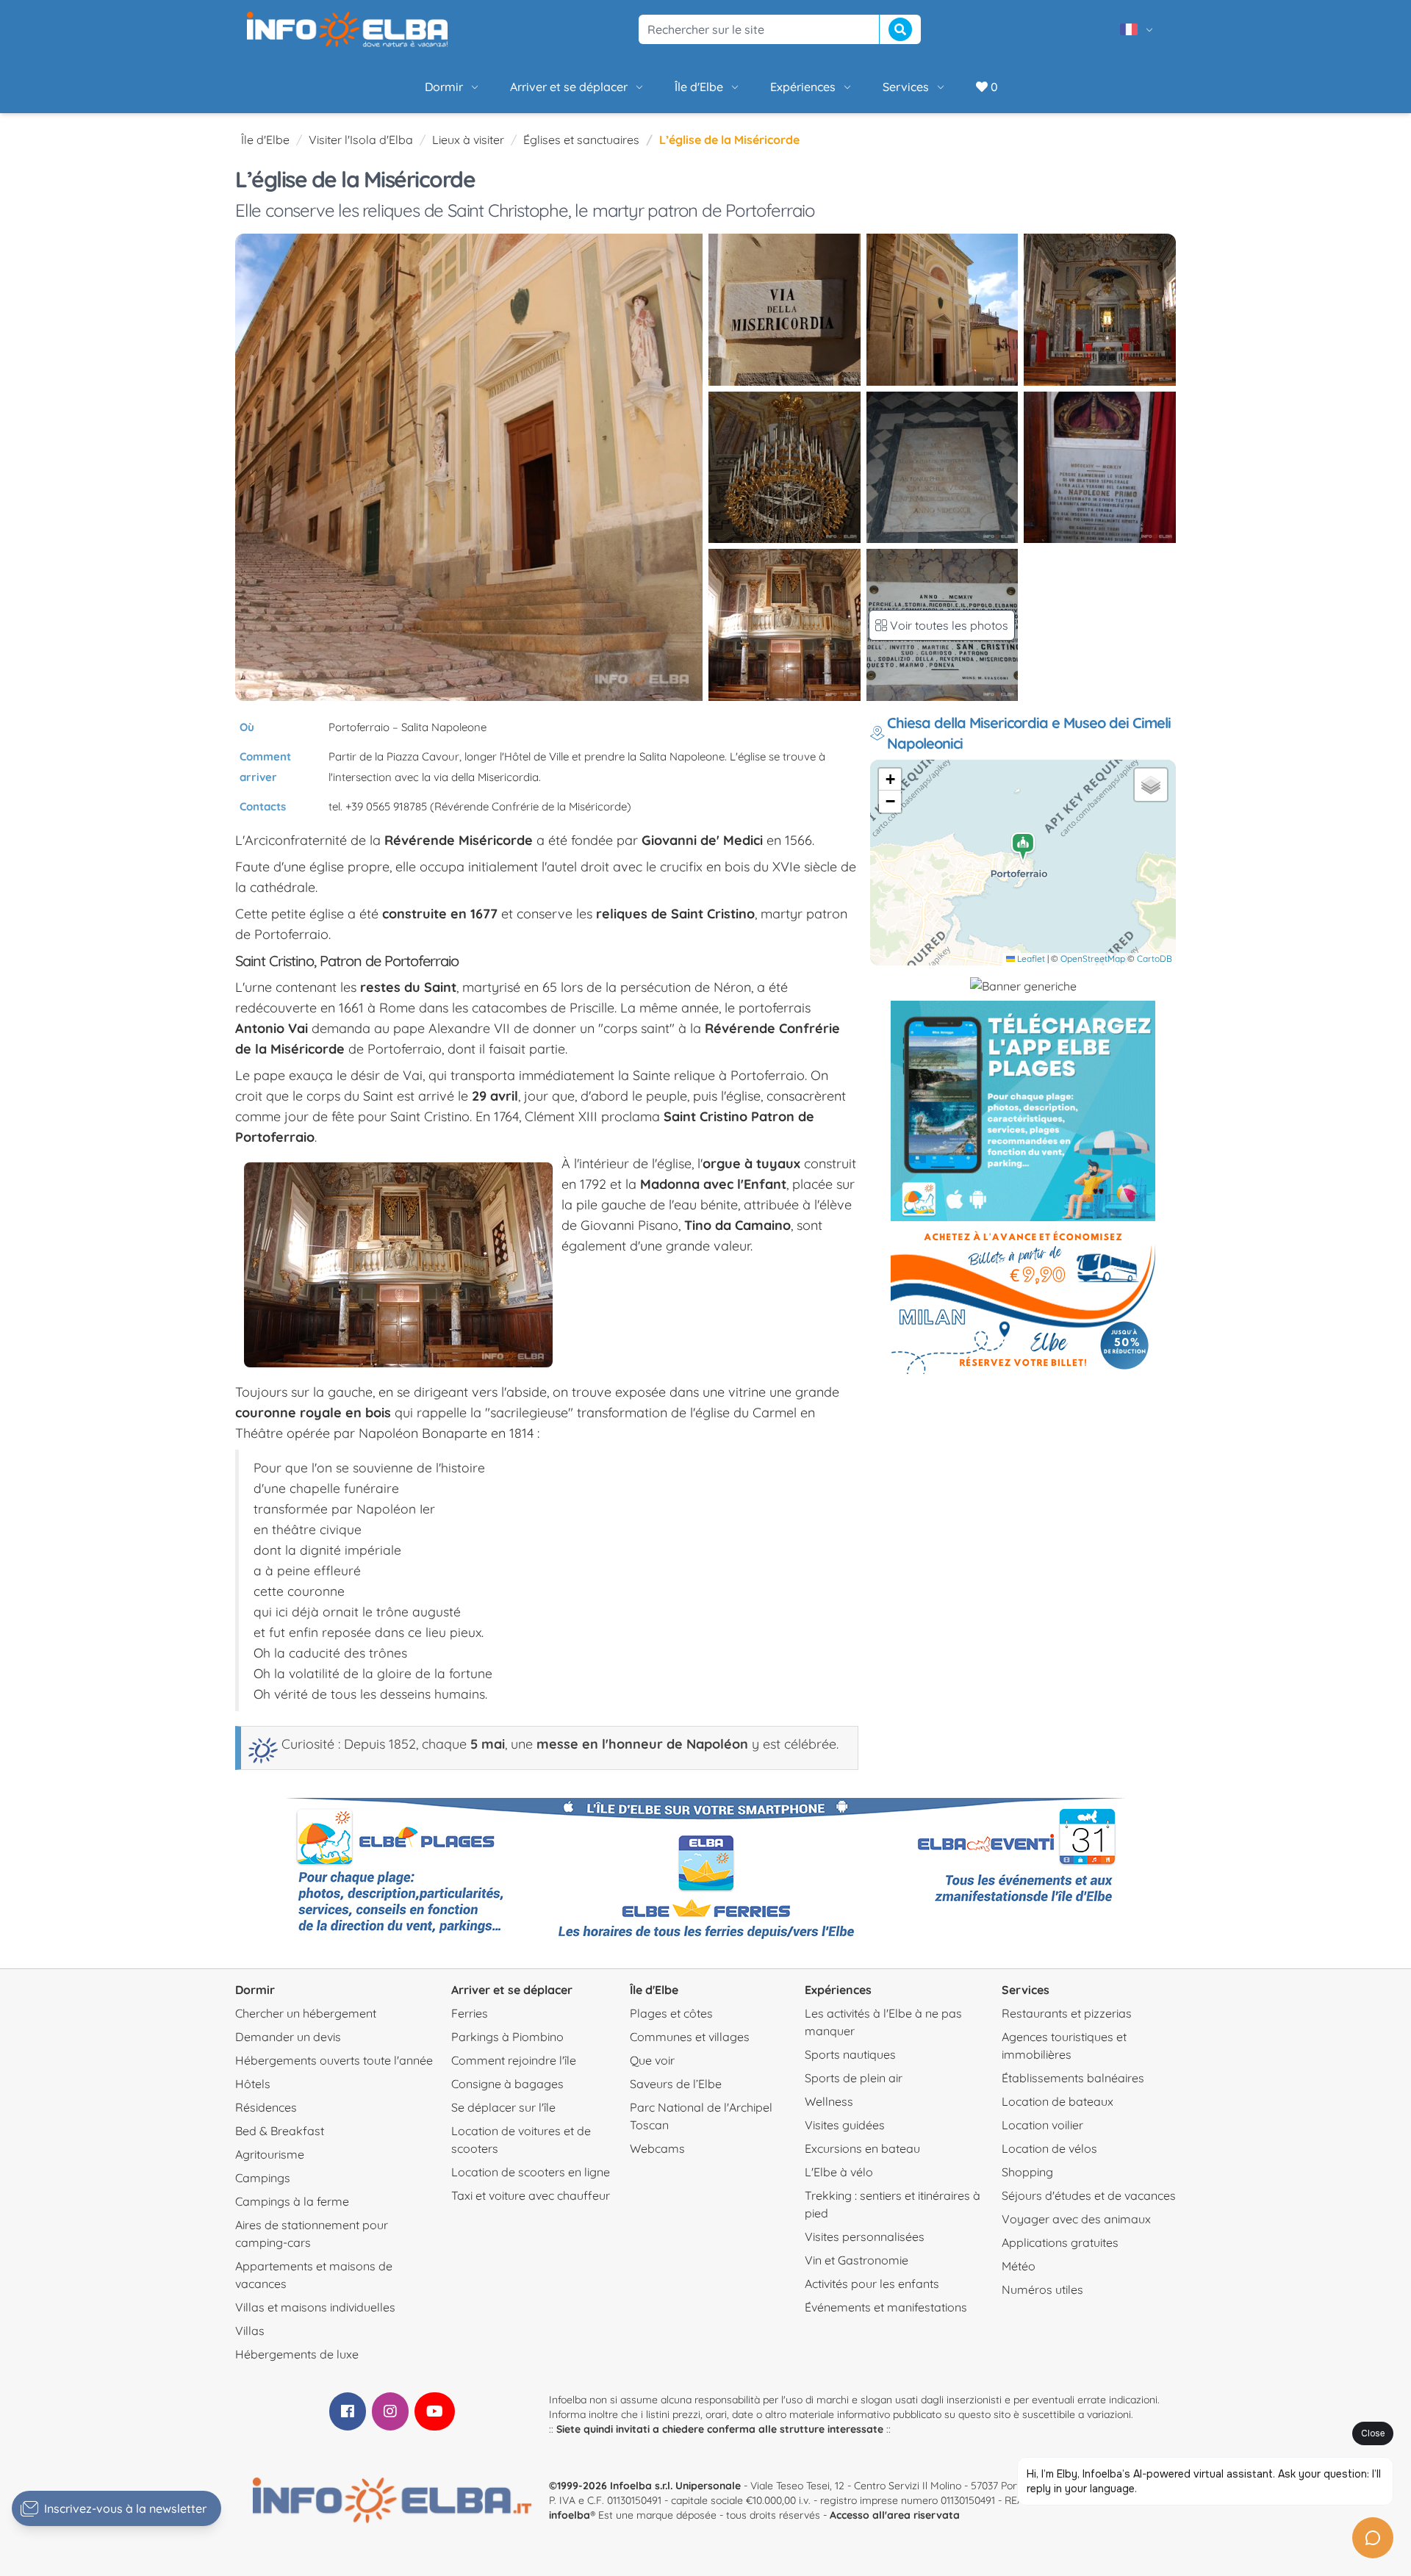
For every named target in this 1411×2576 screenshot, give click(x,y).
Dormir (444, 87)
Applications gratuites (1060, 2242)
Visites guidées (845, 2125)
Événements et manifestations (886, 2307)
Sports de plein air (854, 2078)
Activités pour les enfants (872, 2284)
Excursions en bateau (862, 2148)
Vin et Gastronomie (857, 2260)
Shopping (1027, 2172)
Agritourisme (270, 2154)
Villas (250, 2331)
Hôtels (253, 2084)
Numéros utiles (1042, 2289)
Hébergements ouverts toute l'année (334, 2060)
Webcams (657, 2148)
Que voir (652, 2060)
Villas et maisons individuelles (315, 2307)
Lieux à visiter (468, 140)
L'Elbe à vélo (839, 2172)
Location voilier (1042, 2125)
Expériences (803, 87)
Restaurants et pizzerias (1067, 2013)
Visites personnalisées (865, 2237)
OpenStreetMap (1093, 958)
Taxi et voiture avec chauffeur (531, 2195)
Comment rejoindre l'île (514, 2060)
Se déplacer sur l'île (503, 2107)
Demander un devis (288, 2037)
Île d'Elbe (699, 87)
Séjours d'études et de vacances (1089, 2195)
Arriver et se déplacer (569, 87)
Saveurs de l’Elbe (676, 2084)
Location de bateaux (1058, 2101)
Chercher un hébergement (306, 2013)
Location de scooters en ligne (531, 2172)
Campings (263, 2178)
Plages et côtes (671, 2013)
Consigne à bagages (507, 2084)
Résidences (266, 2107)
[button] (1024, 848)
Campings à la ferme (292, 2201)
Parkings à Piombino (507, 2037)
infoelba (570, 2515)
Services (906, 87)
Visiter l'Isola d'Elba (361, 140)
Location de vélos (1049, 2148)
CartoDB (1155, 958)
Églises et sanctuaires (581, 140)
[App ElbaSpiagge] (1023, 1111)
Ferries (470, 2013)
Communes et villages (690, 2037)
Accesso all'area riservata (895, 2515)
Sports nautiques (850, 2054)
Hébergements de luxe (297, 2354)
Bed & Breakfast (280, 2131)
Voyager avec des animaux (1076, 2219)
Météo (1019, 2266)
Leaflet (1030, 958)
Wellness (829, 2101)
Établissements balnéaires (1073, 2078)
